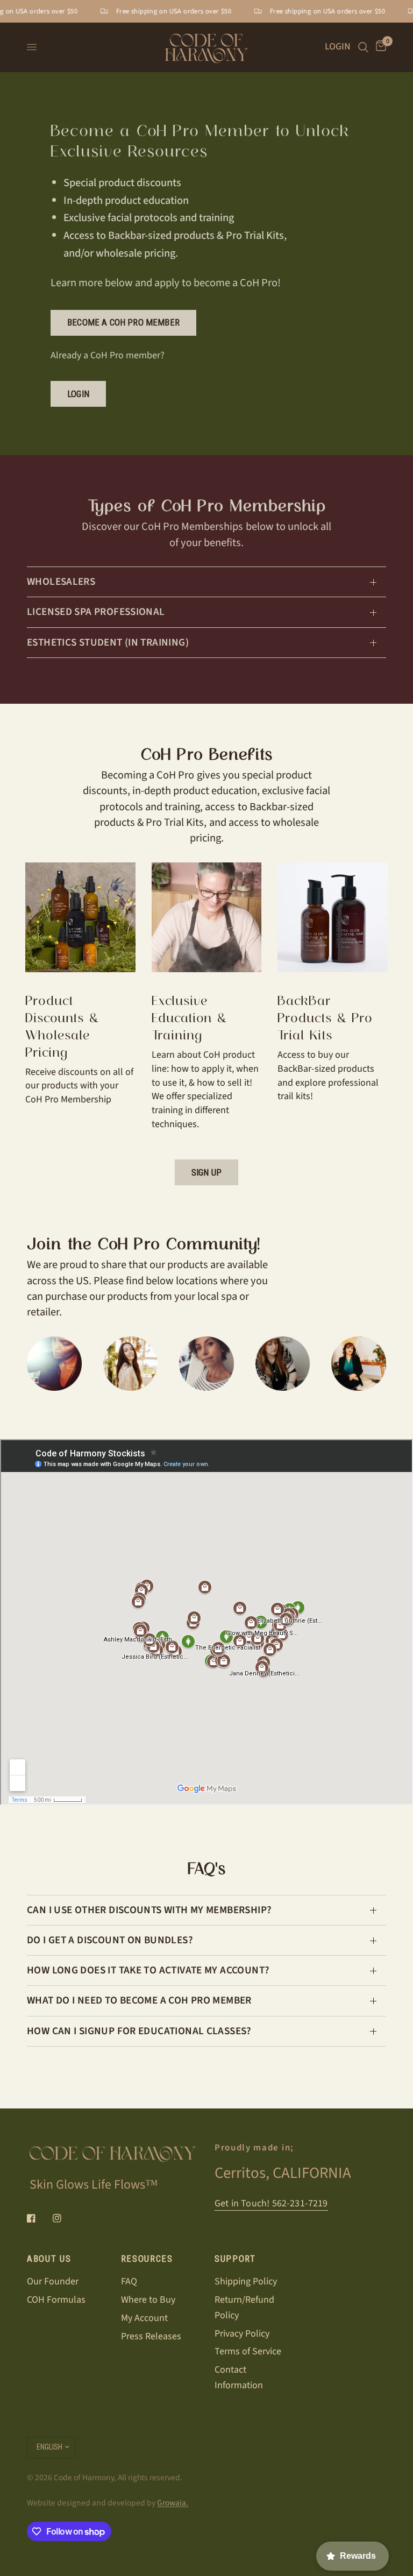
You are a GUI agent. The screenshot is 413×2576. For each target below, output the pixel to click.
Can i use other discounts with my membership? (149, 1910)
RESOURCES (147, 2259)
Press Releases (151, 2336)
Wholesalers (61, 582)
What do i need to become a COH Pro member (139, 2000)
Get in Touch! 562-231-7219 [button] (271, 2204)
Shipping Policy (246, 2281)
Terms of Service (248, 2351)
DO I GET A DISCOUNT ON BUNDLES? (110, 1940)
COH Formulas (56, 2300)
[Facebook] (39, 2218)
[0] (379, 47)
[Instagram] (65, 2218)
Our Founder (53, 2281)
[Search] (363, 47)
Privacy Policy (242, 2334)
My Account (144, 2318)
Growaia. (173, 2503)
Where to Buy (148, 2300)
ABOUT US (49, 2259)
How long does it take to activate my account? (148, 1970)
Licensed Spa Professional (96, 612)
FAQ (129, 2281)
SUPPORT (235, 2259)
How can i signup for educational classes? (139, 2031)
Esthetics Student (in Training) (108, 642)
